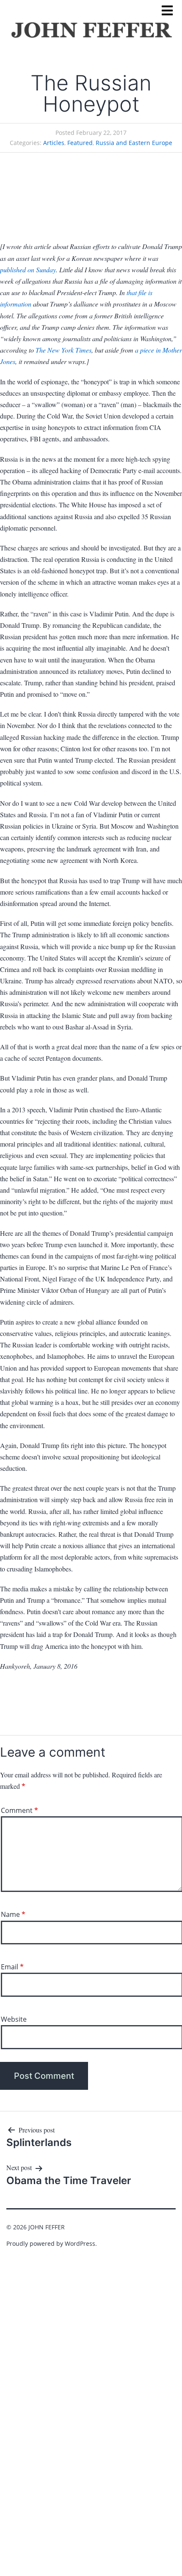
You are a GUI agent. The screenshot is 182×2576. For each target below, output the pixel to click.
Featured (80, 143)
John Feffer (47, 2227)
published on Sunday (28, 270)
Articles (54, 143)
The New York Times (63, 350)
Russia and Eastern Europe (134, 143)
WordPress (80, 2243)
